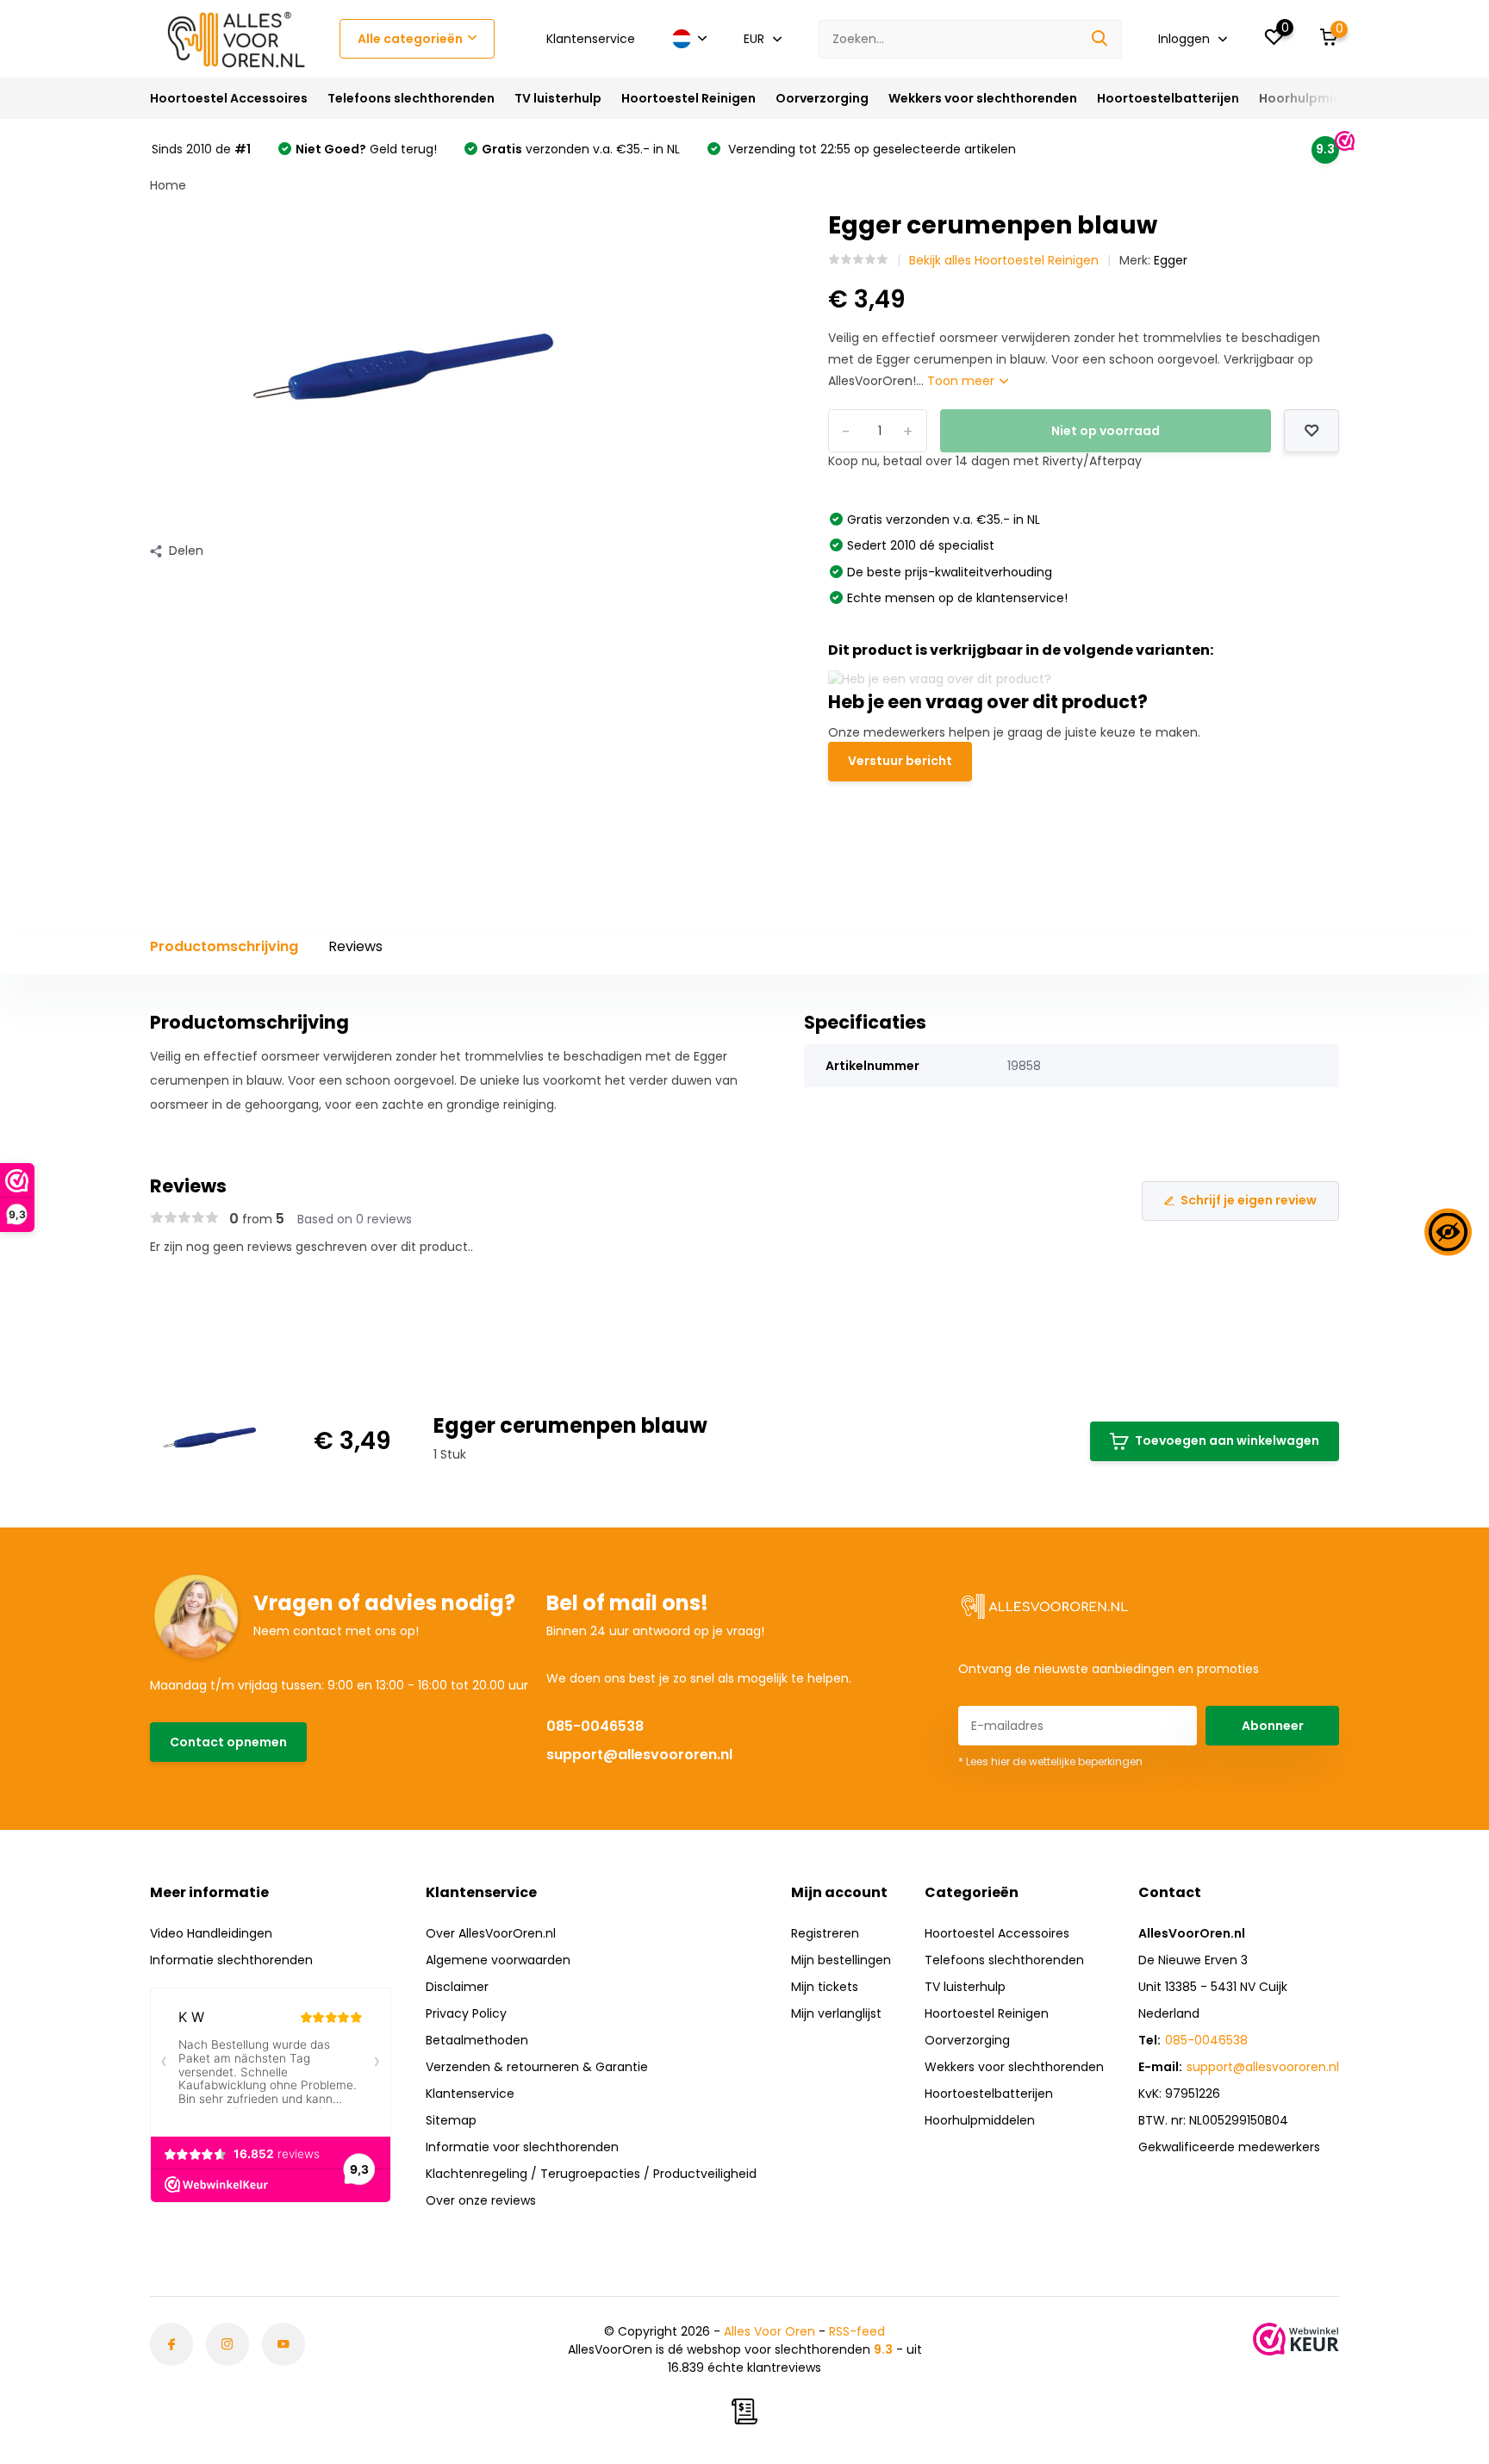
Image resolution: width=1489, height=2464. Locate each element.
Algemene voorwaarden (498, 1960)
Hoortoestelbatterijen (1168, 98)
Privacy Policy (466, 2013)
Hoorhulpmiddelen (1318, 98)
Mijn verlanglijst (836, 2013)
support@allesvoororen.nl (639, 1755)
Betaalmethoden (477, 2040)
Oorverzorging (822, 98)
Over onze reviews (481, 2200)
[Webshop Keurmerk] (1296, 2339)
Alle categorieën (410, 39)
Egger (1171, 260)
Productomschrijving (224, 946)
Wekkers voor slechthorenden (983, 98)
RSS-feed (857, 2331)
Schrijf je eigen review (1249, 1200)
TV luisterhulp (558, 98)
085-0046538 (595, 1726)
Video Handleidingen (211, 1933)
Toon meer (963, 381)
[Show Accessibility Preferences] (1448, 1232)
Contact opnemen (228, 1742)
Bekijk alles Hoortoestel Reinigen (1004, 260)
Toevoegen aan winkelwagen (1227, 1440)
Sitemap (451, 2120)
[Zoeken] (1100, 39)
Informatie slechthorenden (231, 1960)
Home (168, 185)
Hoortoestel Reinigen (688, 98)
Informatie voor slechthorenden (522, 2147)
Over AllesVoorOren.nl (491, 1933)
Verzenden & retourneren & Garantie (537, 2067)
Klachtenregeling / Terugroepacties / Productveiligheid (591, 2174)
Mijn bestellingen (841, 1960)
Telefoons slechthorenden (411, 98)
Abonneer (1273, 1726)
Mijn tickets (825, 1987)
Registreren (825, 1933)
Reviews (355, 946)
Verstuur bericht (900, 761)
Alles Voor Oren (769, 2331)
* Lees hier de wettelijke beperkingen (1050, 1761)
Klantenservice (591, 39)
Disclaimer (457, 1987)
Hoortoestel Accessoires (229, 98)
